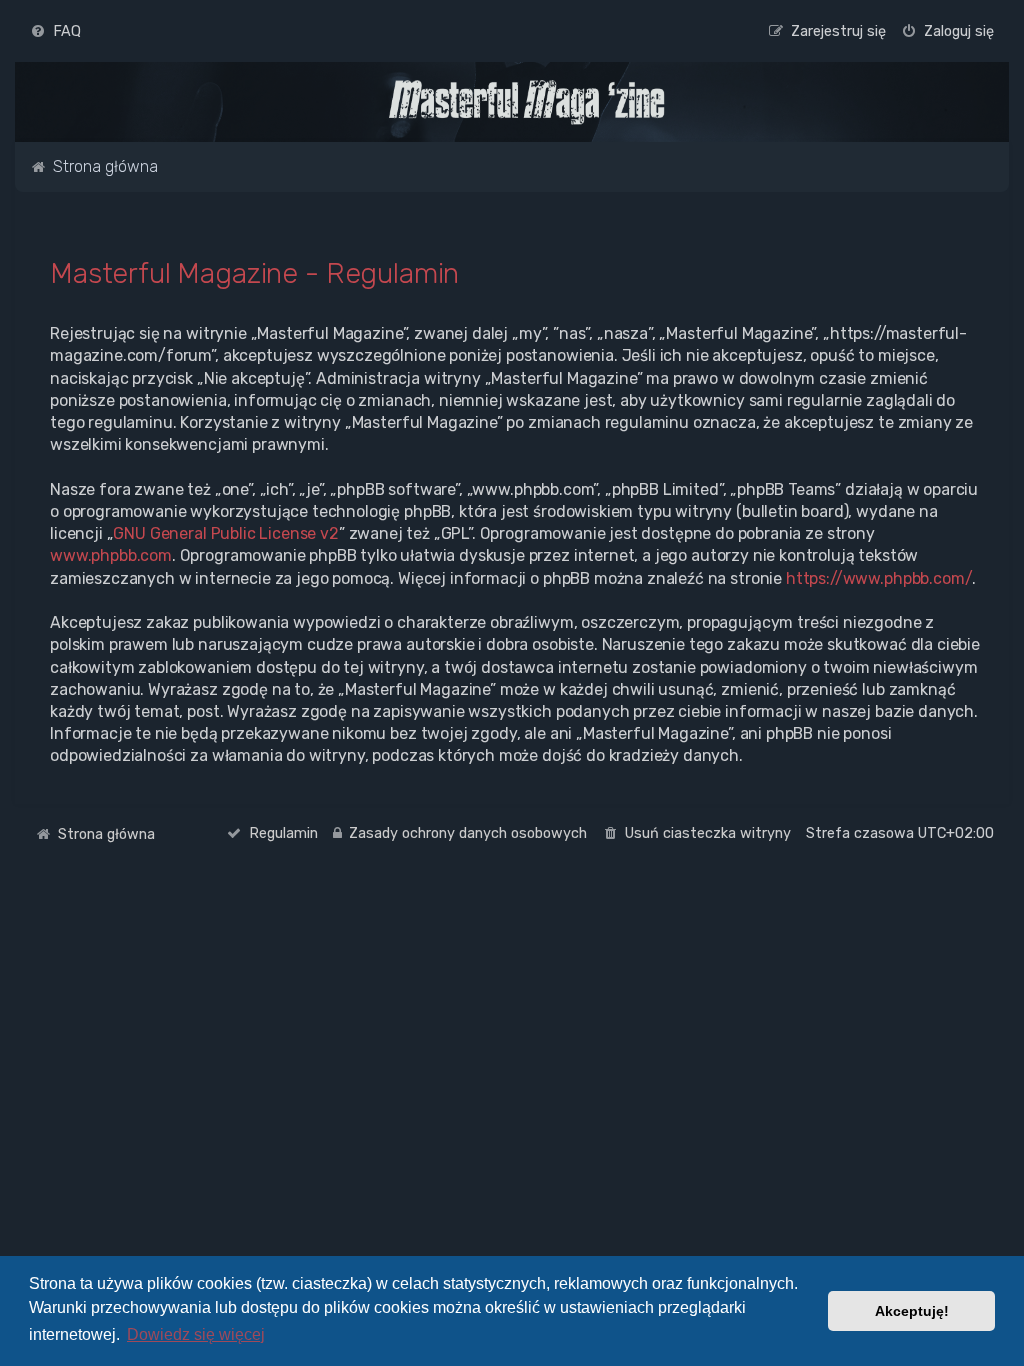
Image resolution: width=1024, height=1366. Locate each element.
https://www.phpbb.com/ (879, 578)
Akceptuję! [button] (912, 1311)
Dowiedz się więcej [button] (196, 1334)
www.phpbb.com (111, 555)
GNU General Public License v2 (225, 533)
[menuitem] (55, 31)
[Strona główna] (526, 102)
